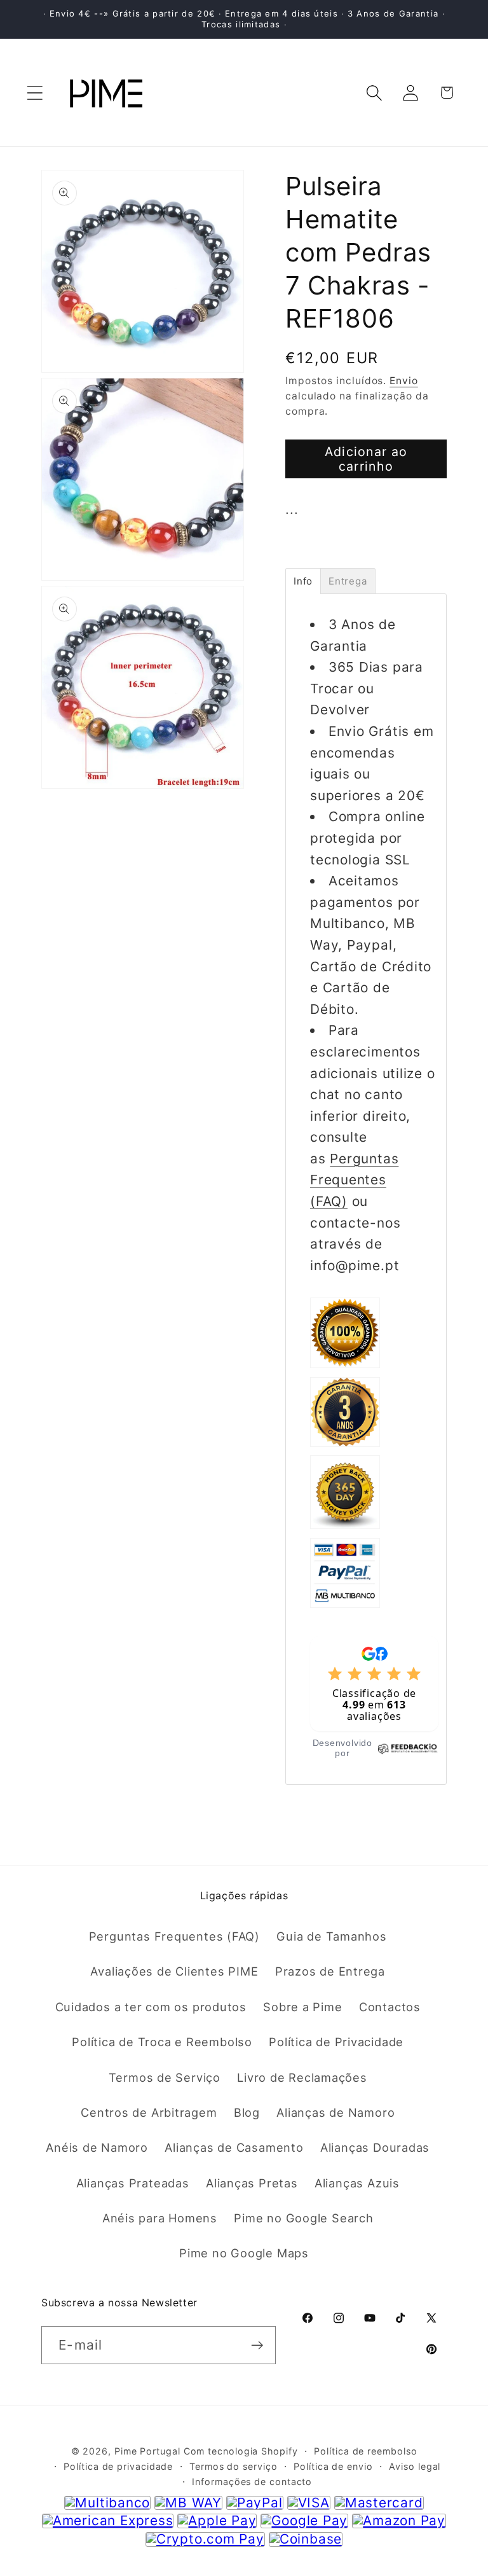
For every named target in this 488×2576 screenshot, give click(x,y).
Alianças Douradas (375, 2147)
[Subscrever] (257, 2345)
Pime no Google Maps (244, 2253)
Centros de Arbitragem (149, 2112)
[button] (35, 93)
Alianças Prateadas (133, 2183)
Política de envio (333, 2466)
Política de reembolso (365, 2451)
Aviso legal (415, 2466)
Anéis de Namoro (97, 2147)
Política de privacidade (118, 2466)
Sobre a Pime (302, 2007)
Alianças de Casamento (234, 2147)
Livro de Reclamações (302, 2077)
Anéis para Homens (160, 2218)
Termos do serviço (233, 2466)
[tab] (303, 581)
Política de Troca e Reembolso (162, 2042)
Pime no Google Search (303, 2218)
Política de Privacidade (336, 2042)
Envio (404, 381)
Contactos (390, 2007)
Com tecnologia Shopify (241, 2451)
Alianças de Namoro (335, 2112)
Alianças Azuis (357, 2183)
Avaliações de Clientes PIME (174, 1971)
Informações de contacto (252, 2482)
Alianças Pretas (252, 2183)
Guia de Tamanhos (331, 1936)
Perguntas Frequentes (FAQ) (354, 1180)
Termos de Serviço (165, 2077)
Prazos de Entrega (330, 1971)
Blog (247, 2112)
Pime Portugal (147, 2451)
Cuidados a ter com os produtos (151, 2007)
